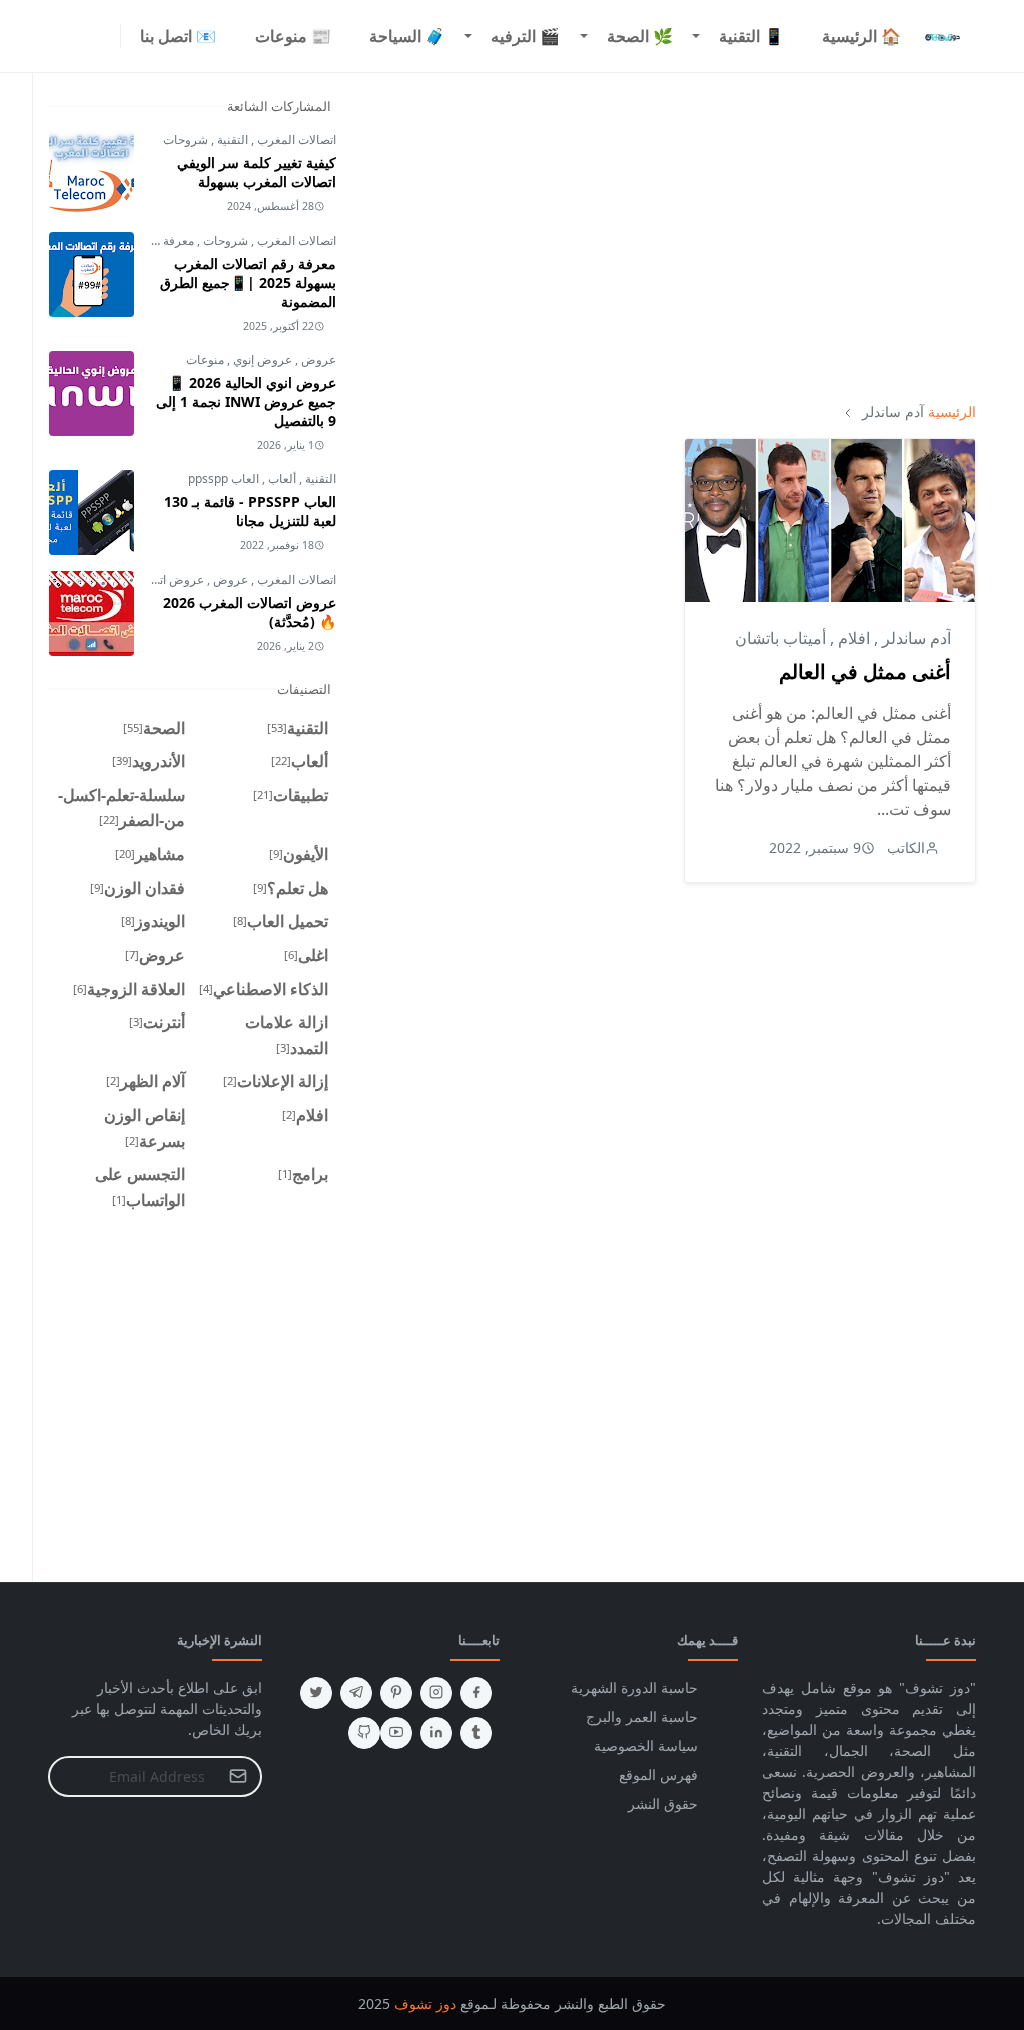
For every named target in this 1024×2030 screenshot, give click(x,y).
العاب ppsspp (223, 478)
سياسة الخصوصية (646, 1745)
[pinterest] (396, 1693)
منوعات (205, 359)
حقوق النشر (663, 1803)
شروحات (185, 139)
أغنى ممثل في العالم (865, 671)
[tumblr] (476, 1733)
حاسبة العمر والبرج (642, 1716)
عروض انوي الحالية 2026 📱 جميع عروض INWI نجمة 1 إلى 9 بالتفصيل (246, 401)
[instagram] (92, 36)
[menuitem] (861, 36)
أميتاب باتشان (780, 638)
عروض (317, 359)
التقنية (231, 139)
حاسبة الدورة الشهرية (634, 1687)
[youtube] (396, 1733)
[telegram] (356, 1693)
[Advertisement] (672, 237)
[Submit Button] (238, 1776)
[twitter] (316, 1693)
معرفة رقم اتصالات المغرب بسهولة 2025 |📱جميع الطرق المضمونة (248, 282)
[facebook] (108, 36)
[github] (364, 1733)
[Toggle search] (56, 36)
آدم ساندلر (914, 638)
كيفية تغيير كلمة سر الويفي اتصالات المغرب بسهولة (256, 172)
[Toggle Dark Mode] (76, 35)
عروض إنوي (261, 359)
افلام (852, 638)
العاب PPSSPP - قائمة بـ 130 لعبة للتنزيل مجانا (250, 511)
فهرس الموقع (658, 1774)
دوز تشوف (425, 2003)
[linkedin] (436, 1733)
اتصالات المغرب (295, 139)
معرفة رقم (167, 240)
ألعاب (280, 478)
